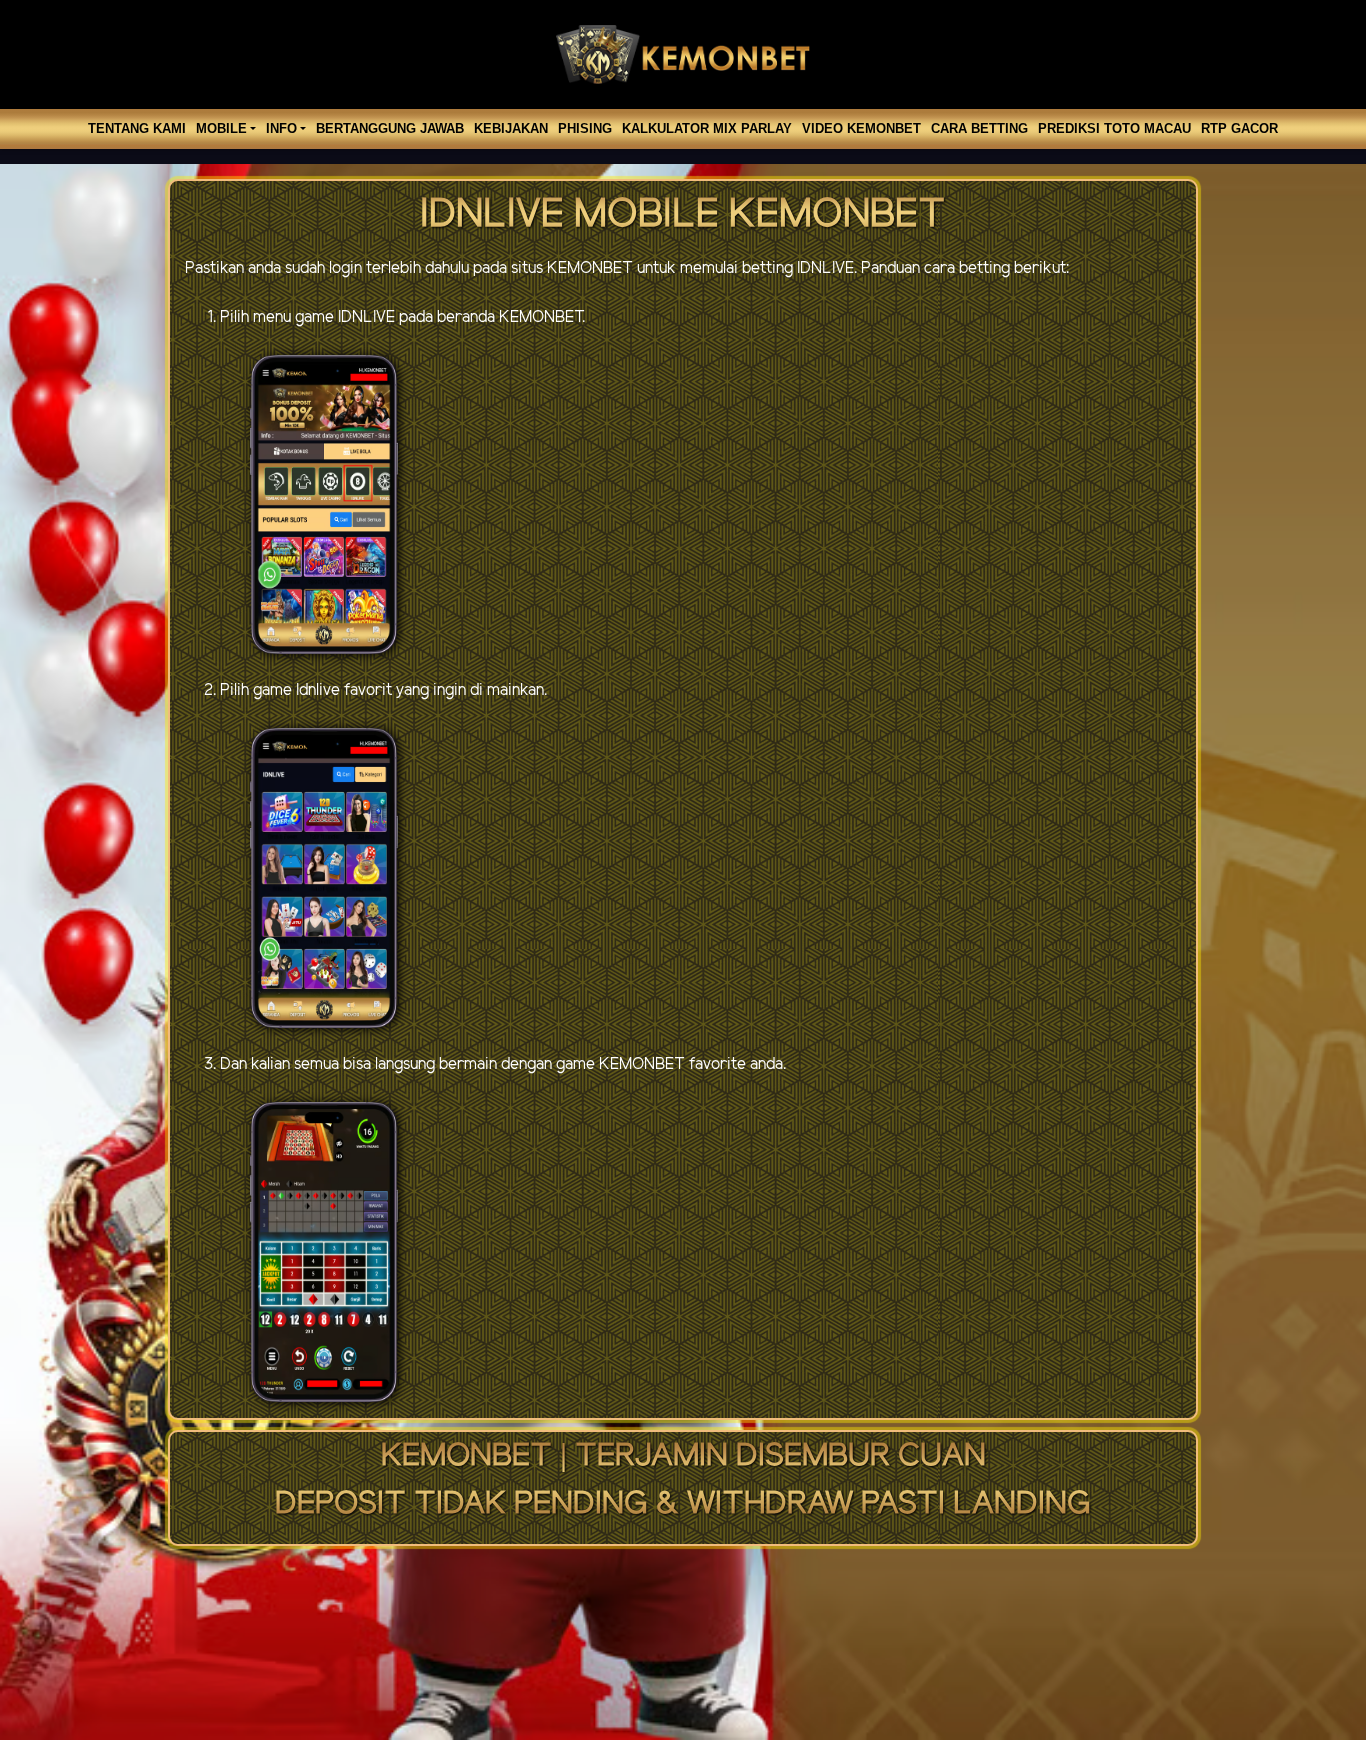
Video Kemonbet (861, 128)
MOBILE (221, 128)
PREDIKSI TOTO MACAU (1114, 128)
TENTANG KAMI (137, 128)
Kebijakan (511, 128)
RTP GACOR (1239, 128)
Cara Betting (979, 128)
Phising (585, 128)
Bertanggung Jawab (390, 128)
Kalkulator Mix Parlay (707, 128)
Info (281, 128)
